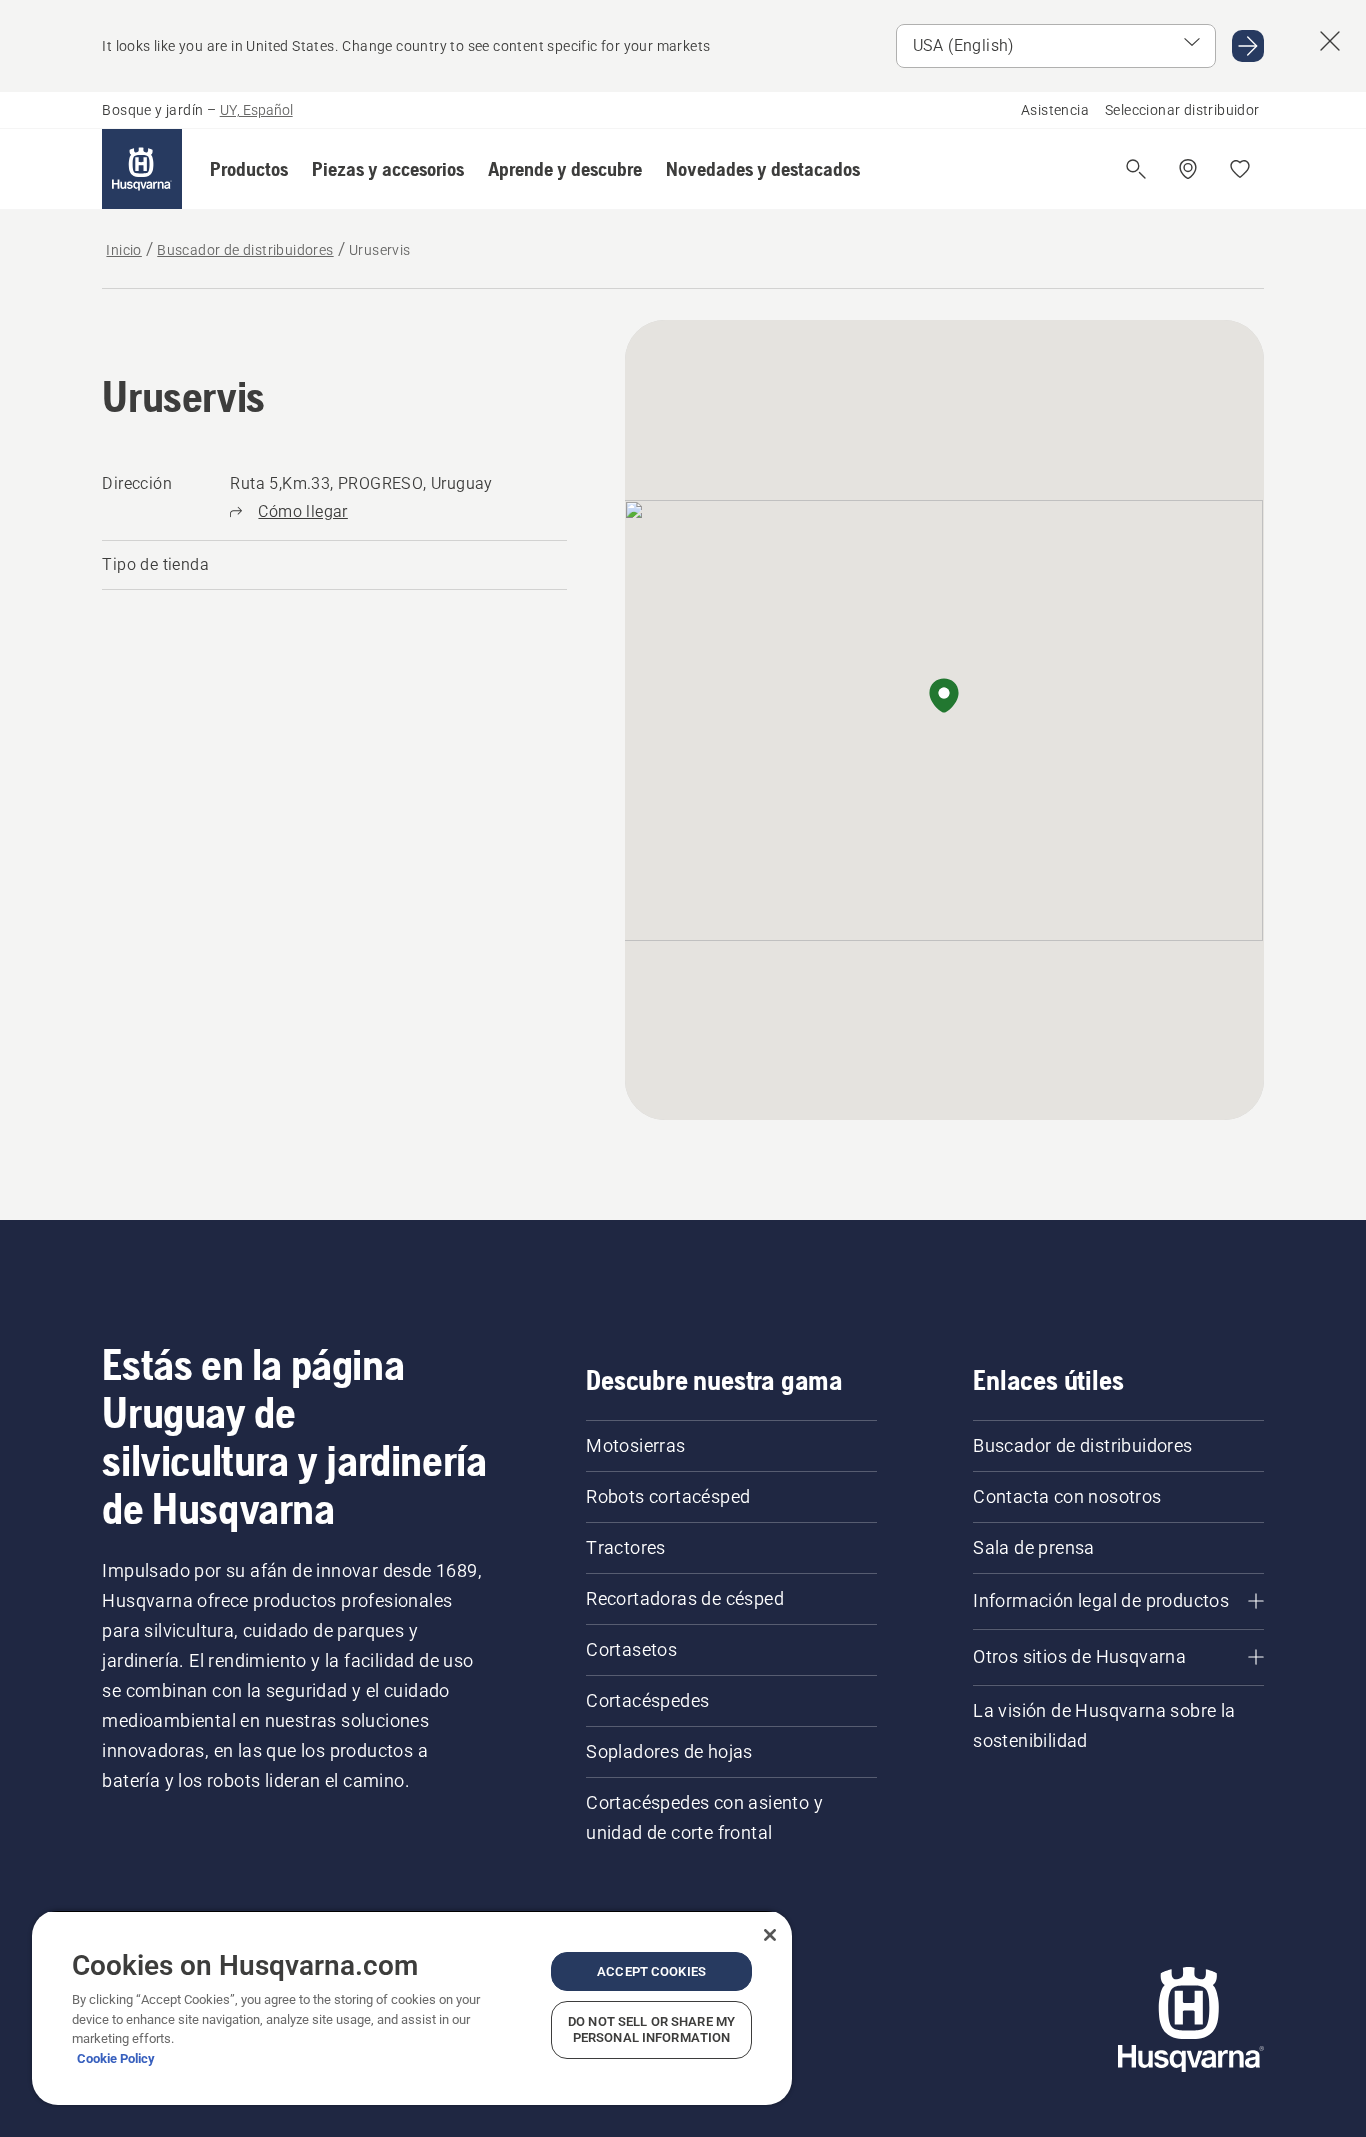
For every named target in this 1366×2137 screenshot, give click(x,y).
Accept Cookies (651, 1971)
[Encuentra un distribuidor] (1188, 169)
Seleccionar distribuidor (1182, 110)
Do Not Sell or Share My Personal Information (651, 2029)
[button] (249, 169)
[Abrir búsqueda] (1136, 169)
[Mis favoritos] (1240, 169)
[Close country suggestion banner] (1330, 41)
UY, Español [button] (256, 110)
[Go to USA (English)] (1248, 46)
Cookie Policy (116, 2058)
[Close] (770, 1935)
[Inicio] (142, 169)
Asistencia (1055, 110)
